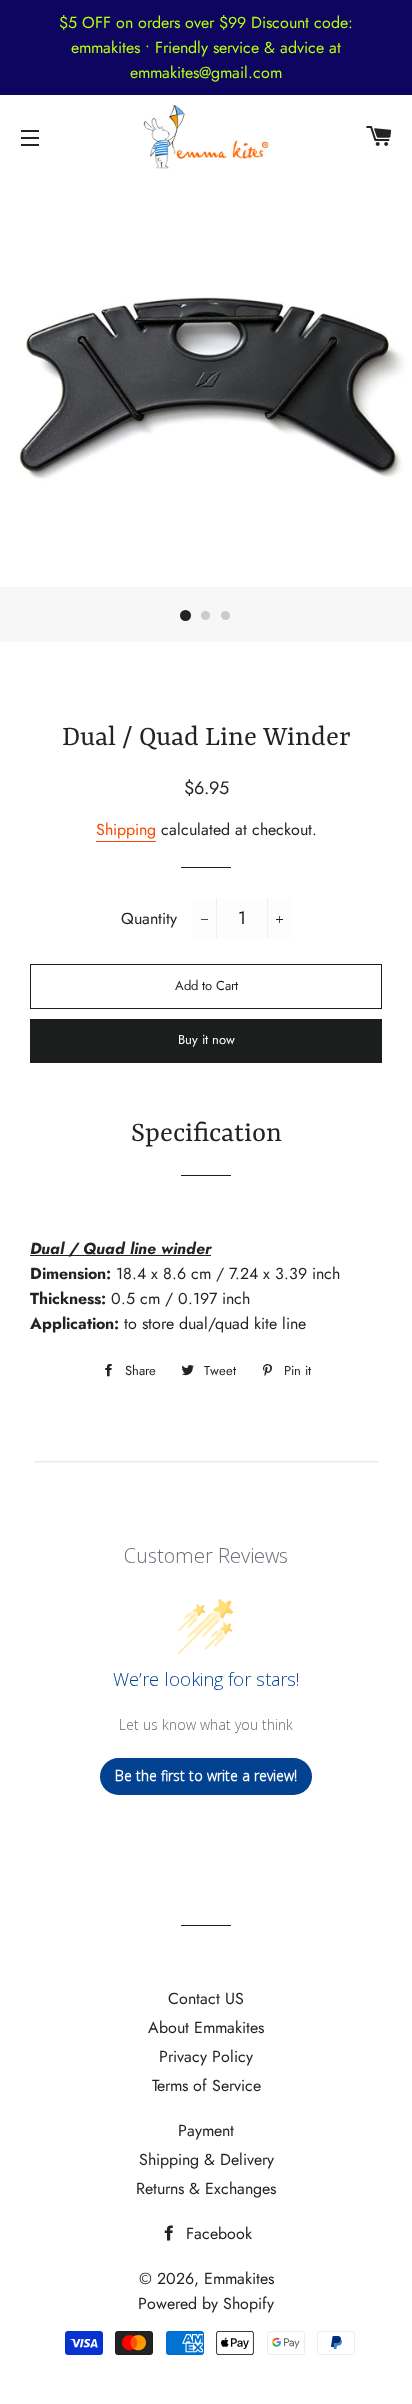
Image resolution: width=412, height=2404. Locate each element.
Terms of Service (206, 2085)
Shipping (126, 829)
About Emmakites (206, 2027)
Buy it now (206, 1039)
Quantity (149, 918)
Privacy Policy (206, 2056)
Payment (206, 2130)
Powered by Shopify (206, 2303)
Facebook (216, 2233)
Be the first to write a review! (206, 1775)
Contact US (206, 1998)
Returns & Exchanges (206, 2188)
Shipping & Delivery (206, 2159)
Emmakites (239, 2278)
